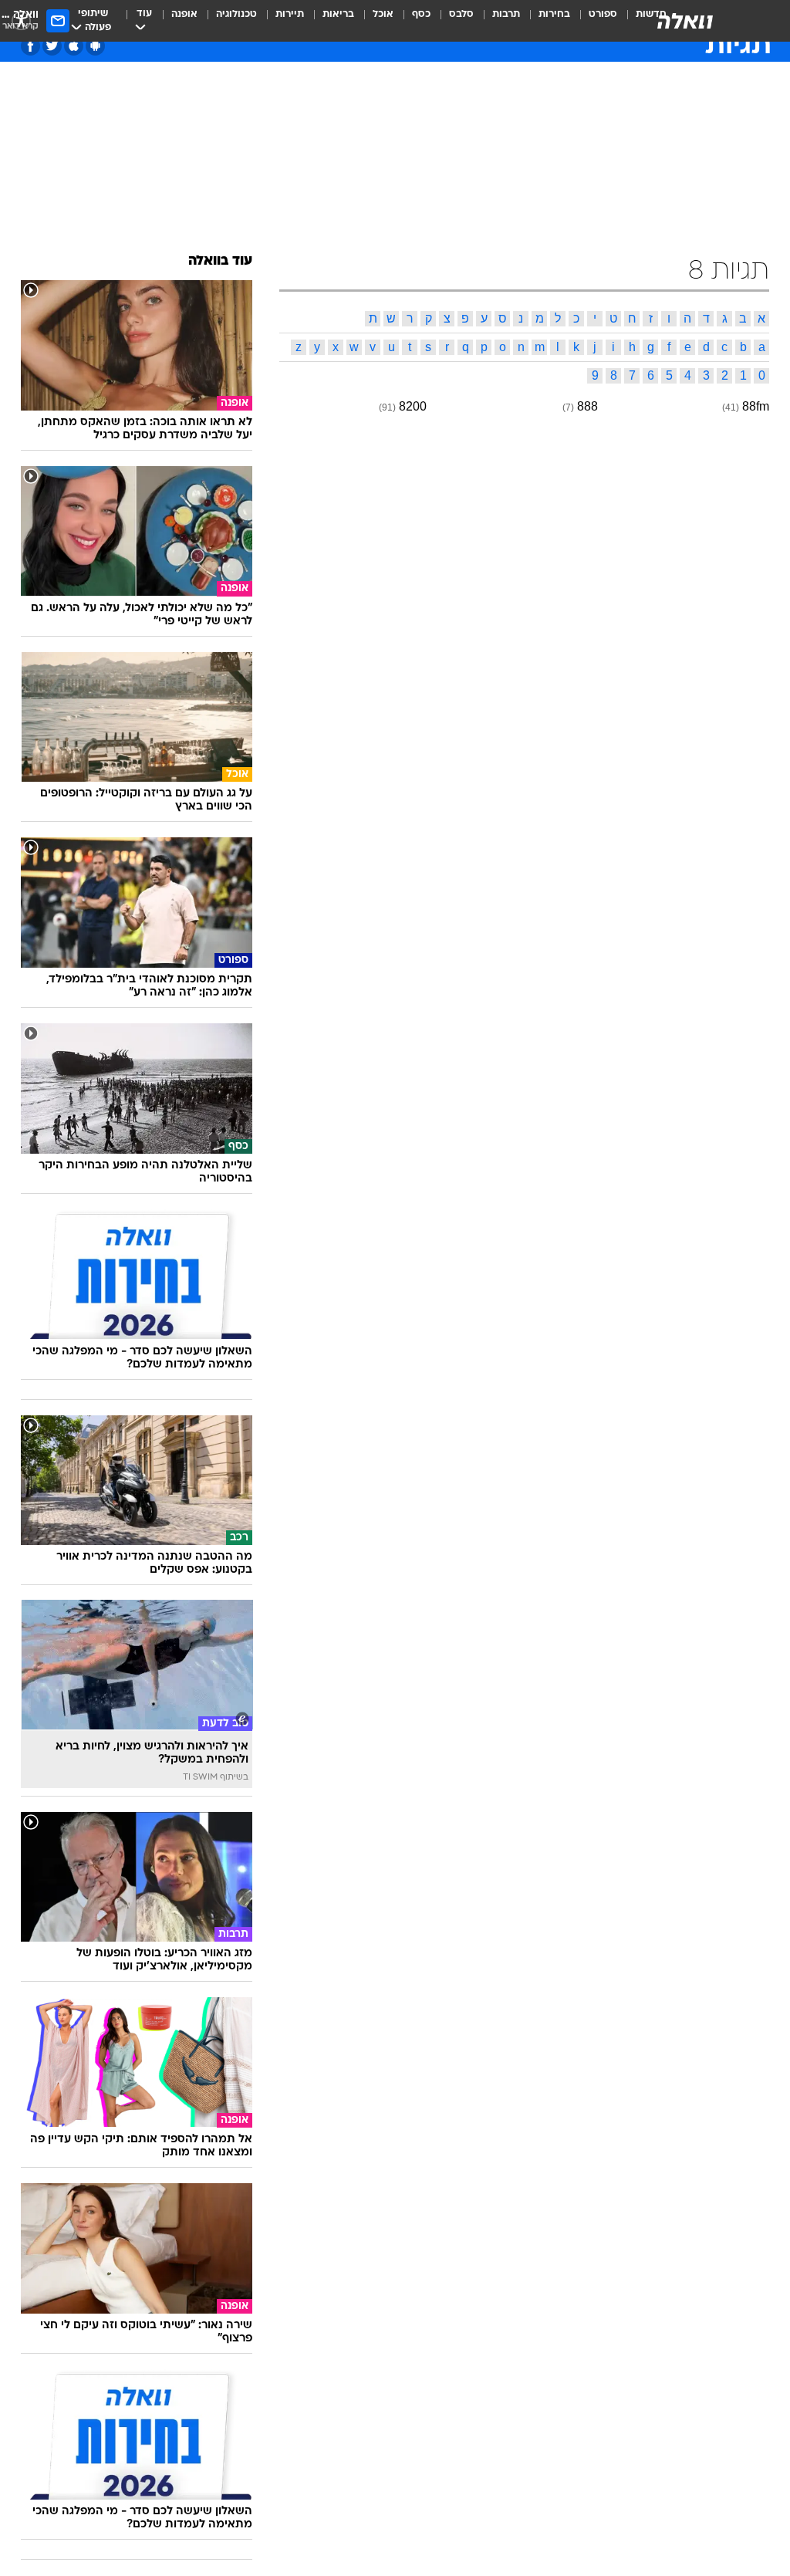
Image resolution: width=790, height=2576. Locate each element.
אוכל (383, 14)
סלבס (461, 14)
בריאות (338, 14)
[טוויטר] (52, 46)
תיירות (290, 14)
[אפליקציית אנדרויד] (95, 46)
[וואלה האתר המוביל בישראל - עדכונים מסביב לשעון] (685, 21)
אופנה (184, 14)
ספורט (603, 14)
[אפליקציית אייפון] (74, 46)
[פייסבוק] (30, 46)
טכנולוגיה (236, 14)
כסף (421, 14)
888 (587, 406)
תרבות (506, 14)
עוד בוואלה (220, 261)
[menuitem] (594, 21)
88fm (756, 406)
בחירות (554, 14)
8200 (413, 406)
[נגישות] (21, 20)
